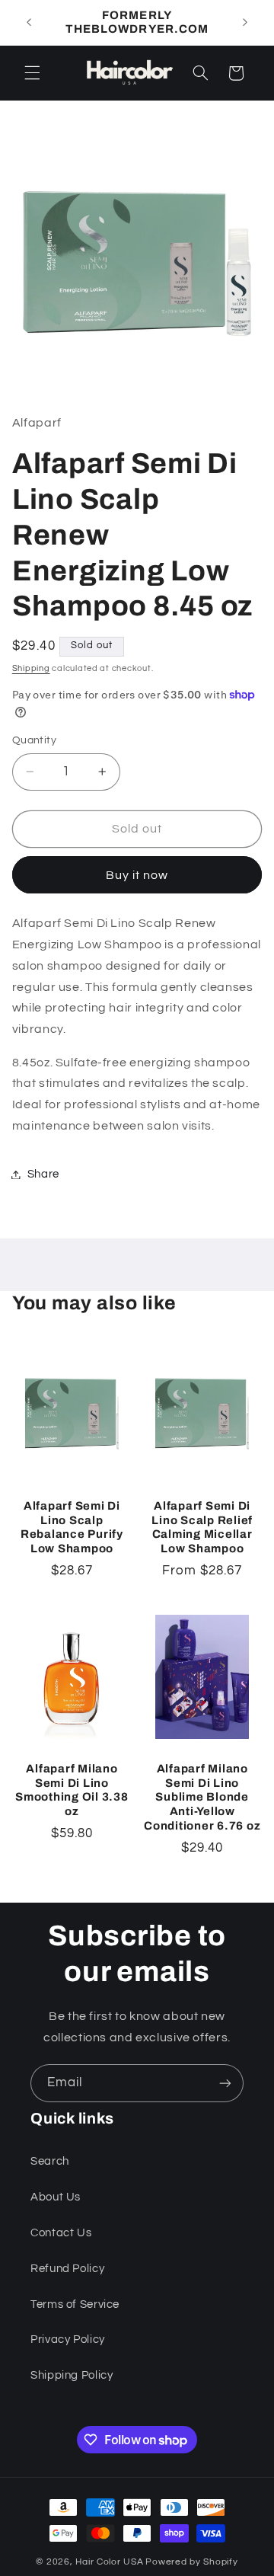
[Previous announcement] (29, 22)
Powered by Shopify (191, 2562)
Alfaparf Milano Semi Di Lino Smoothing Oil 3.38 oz (72, 1790)
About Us (56, 2197)
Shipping (31, 668)
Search (50, 2161)
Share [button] (43, 1174)
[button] (32, 73)
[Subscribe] (225, 2083)
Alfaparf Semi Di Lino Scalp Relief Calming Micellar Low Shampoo (202, 1527)
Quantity (34, 740)
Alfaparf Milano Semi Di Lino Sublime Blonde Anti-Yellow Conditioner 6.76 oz (202, 1797)
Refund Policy (67, 2269)
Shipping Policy (72, 2375)
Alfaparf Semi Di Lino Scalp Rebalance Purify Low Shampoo (72, 1527)
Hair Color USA (109, 2562)
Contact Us (61, 2233)
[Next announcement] (245, 22)
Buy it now (137, 875)
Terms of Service (75, 2304)
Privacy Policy (68, 2339)
